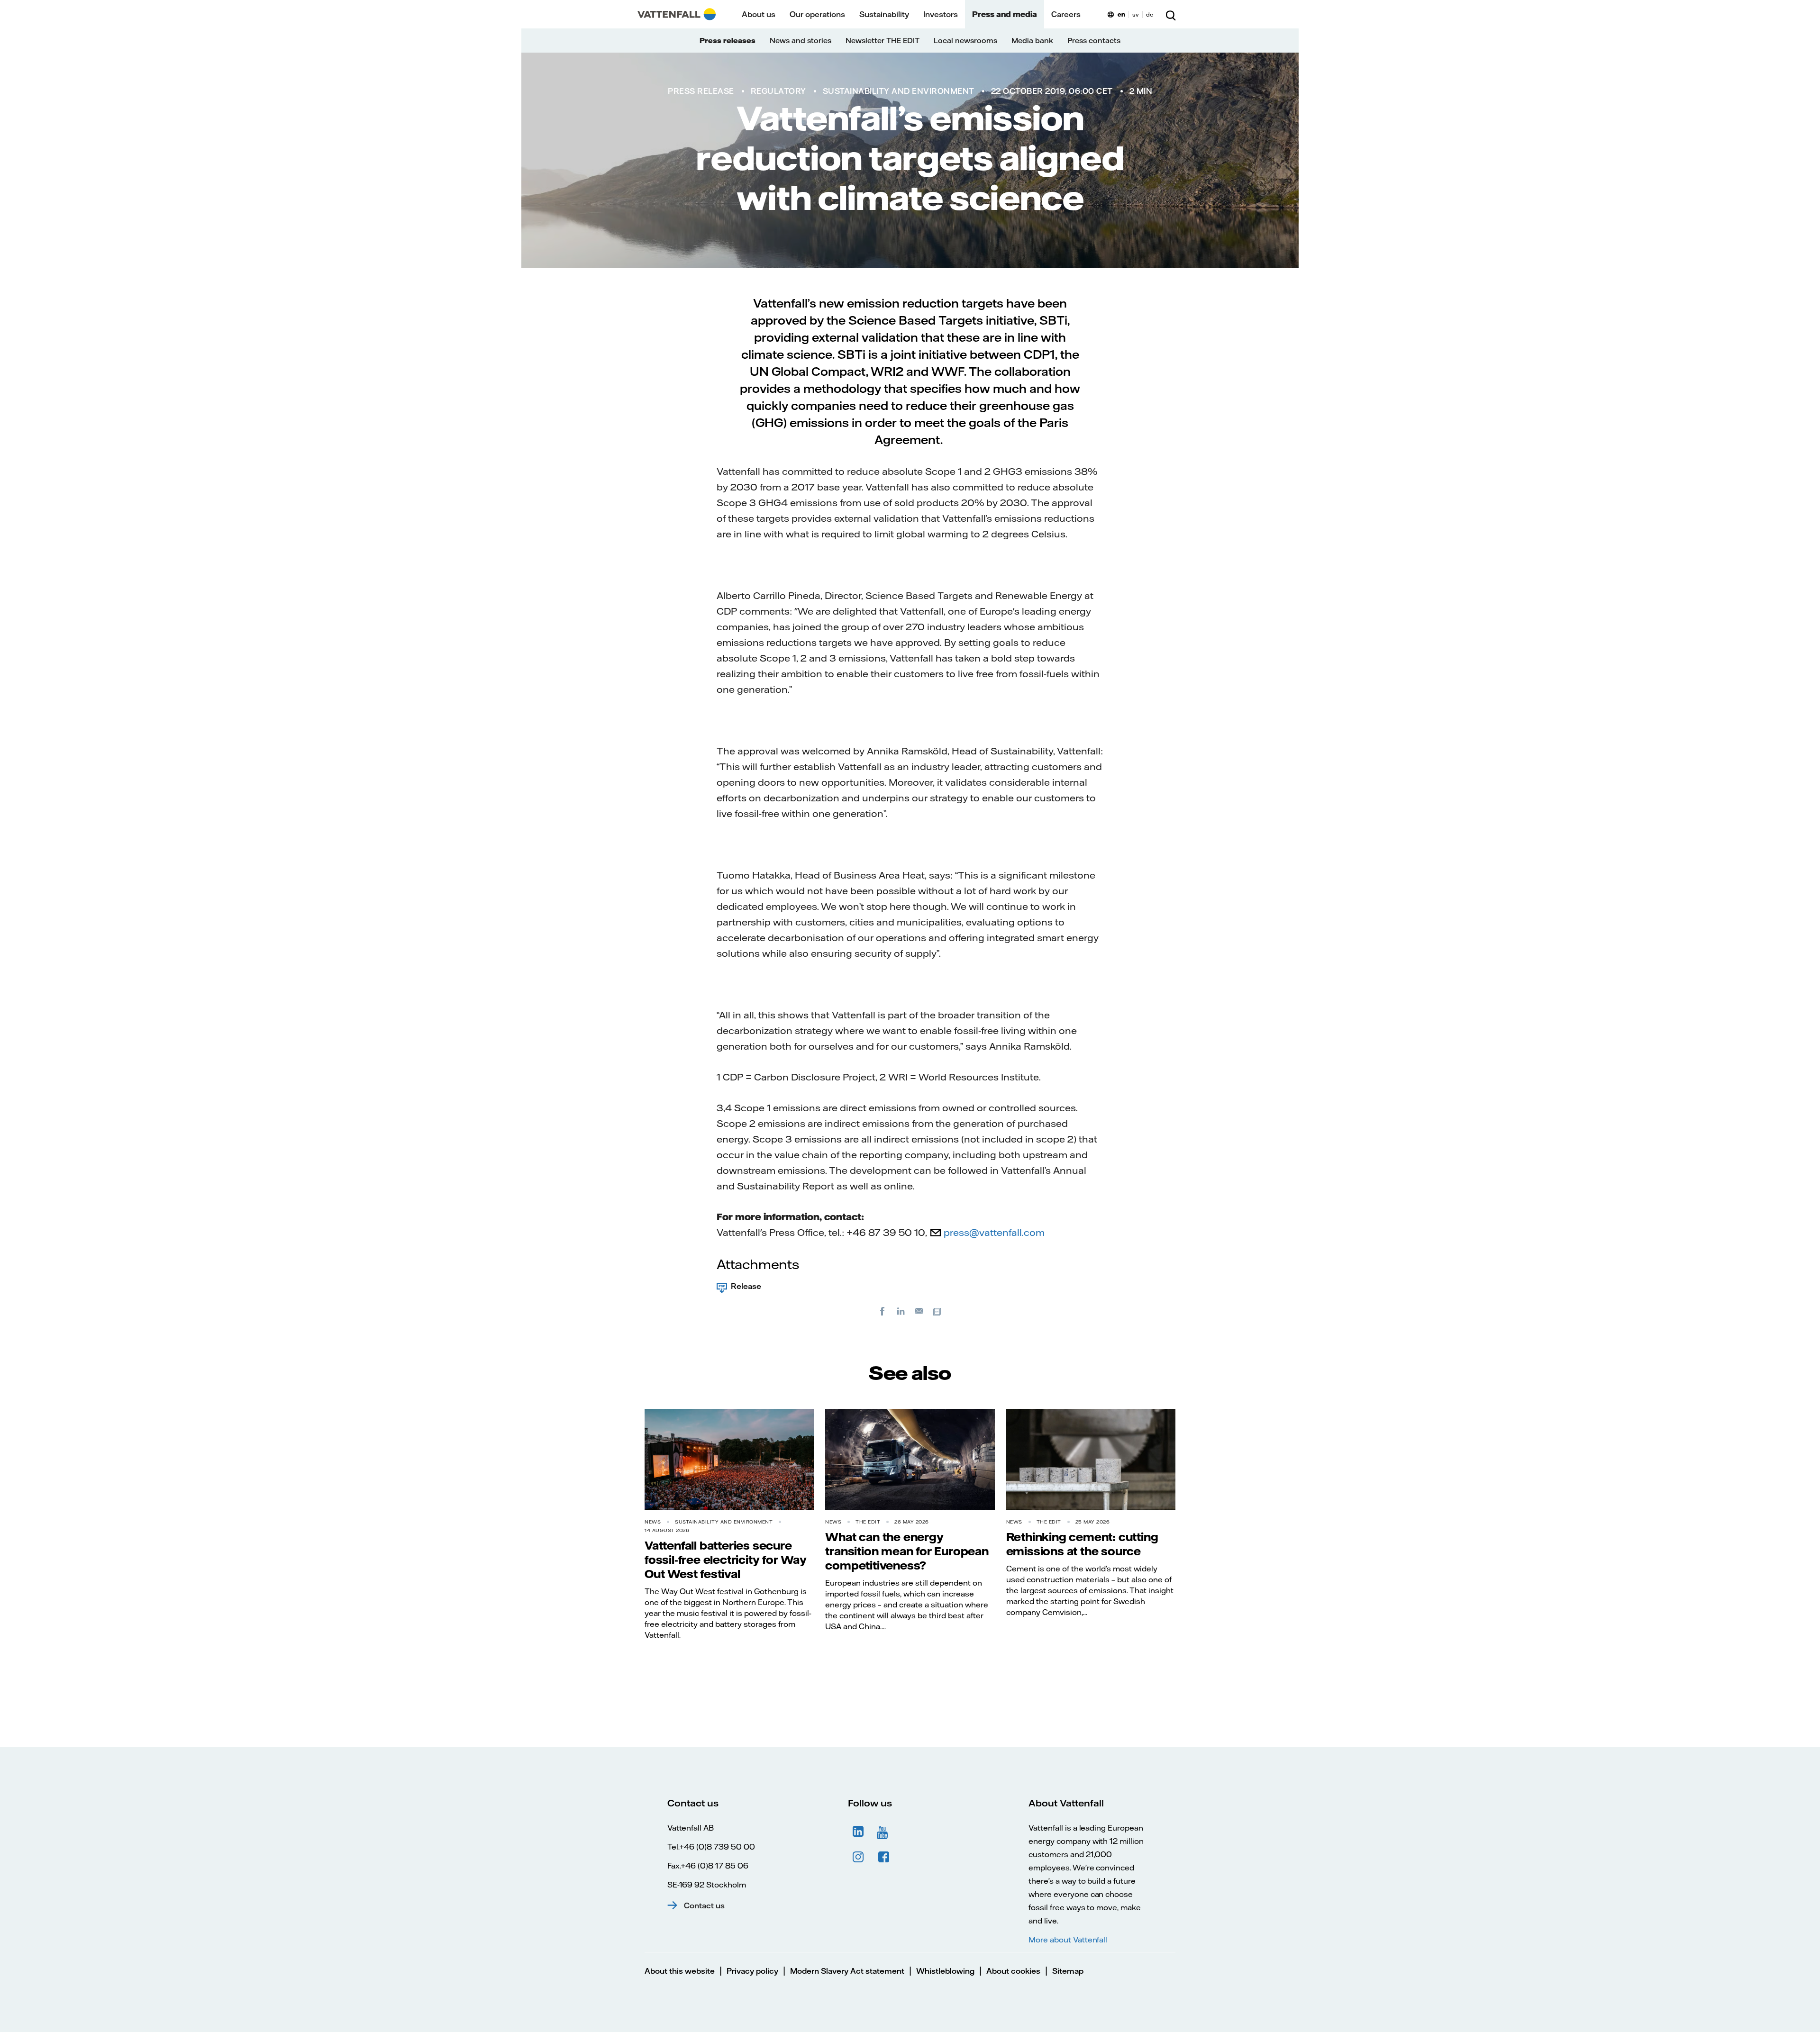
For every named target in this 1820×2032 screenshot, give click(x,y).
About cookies (1013, 1971)
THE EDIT (868, 1522)
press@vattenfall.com (994, 1232)
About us (759, 14)
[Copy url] (938, 1311)
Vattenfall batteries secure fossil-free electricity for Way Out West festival (726, 1560)
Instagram (858, 1857)
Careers (1066, 14)
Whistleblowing (945, 1971)
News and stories (801, 41)
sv (1136, 14)
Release (746, 1286)
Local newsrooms (965, 41)
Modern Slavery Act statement (847, 1971)
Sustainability (884, 14)
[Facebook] (883, 1311)
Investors (941, 14)
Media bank (1032, 41)
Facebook (884, 1857)
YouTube (884, 1832)
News (653, 1522)
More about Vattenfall (1068, 1940)
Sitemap (1068, 1971)
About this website (680, 1971)
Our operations (817, 14)
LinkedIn (858, 1832)
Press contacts (1094, 41)
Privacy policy (752, 1971)
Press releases (728, 41)
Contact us (704, 1905)
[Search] (1171, 14)
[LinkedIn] (901, 1311)
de (1150, 14)
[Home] (677, 14)
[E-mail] (919, 1311)
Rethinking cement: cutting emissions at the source (1082, 1544)
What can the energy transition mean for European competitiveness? (907, 1551)
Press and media (1005, 14)
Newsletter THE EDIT (883, 41)
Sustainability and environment (899, 91)
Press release (701, 91)
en (1121, 14)
